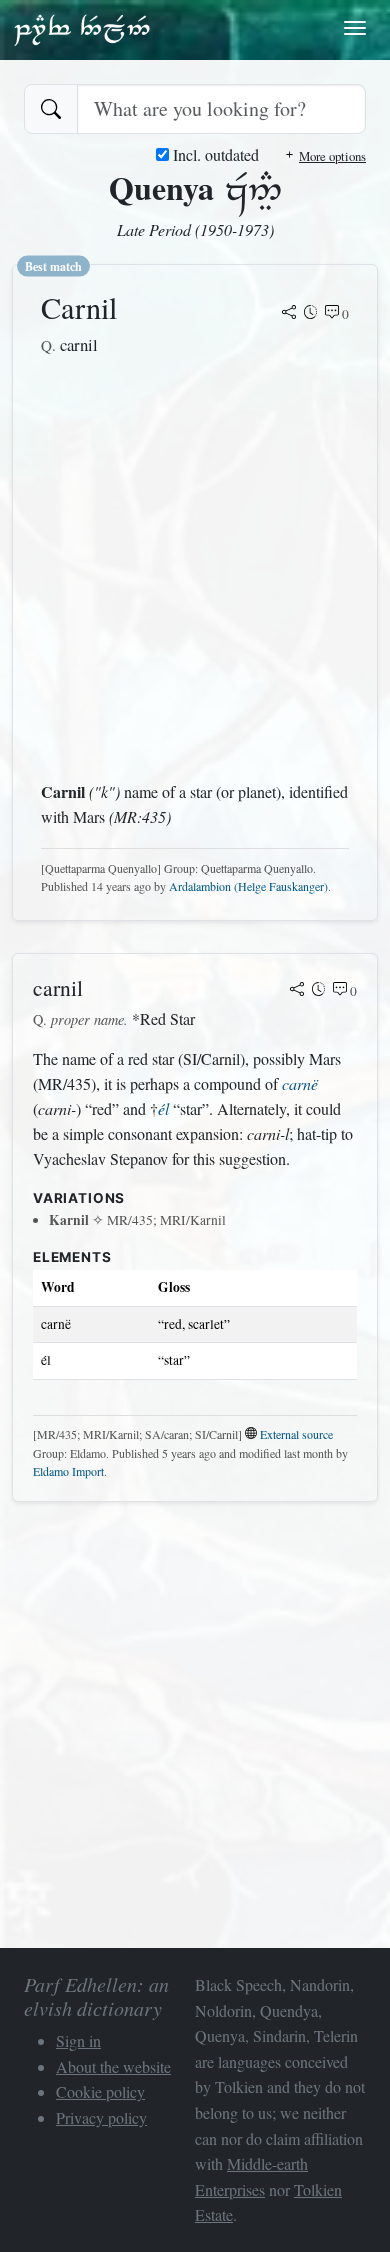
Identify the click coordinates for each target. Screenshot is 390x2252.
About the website (113, 2066)
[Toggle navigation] (355, 28)
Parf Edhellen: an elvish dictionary (82, 29)
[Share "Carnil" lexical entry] (289, 314)
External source (296, 1434)
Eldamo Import (68, 1471)
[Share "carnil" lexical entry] (297, 991)
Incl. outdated (214, 154)
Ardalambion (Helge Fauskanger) (248, 886)
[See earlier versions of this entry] (311, 314)
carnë (300, 1083)
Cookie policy (100, 2091)
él (163, 1108)
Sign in (78, 2040)
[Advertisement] (195, 569)
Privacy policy (101, 2117)
